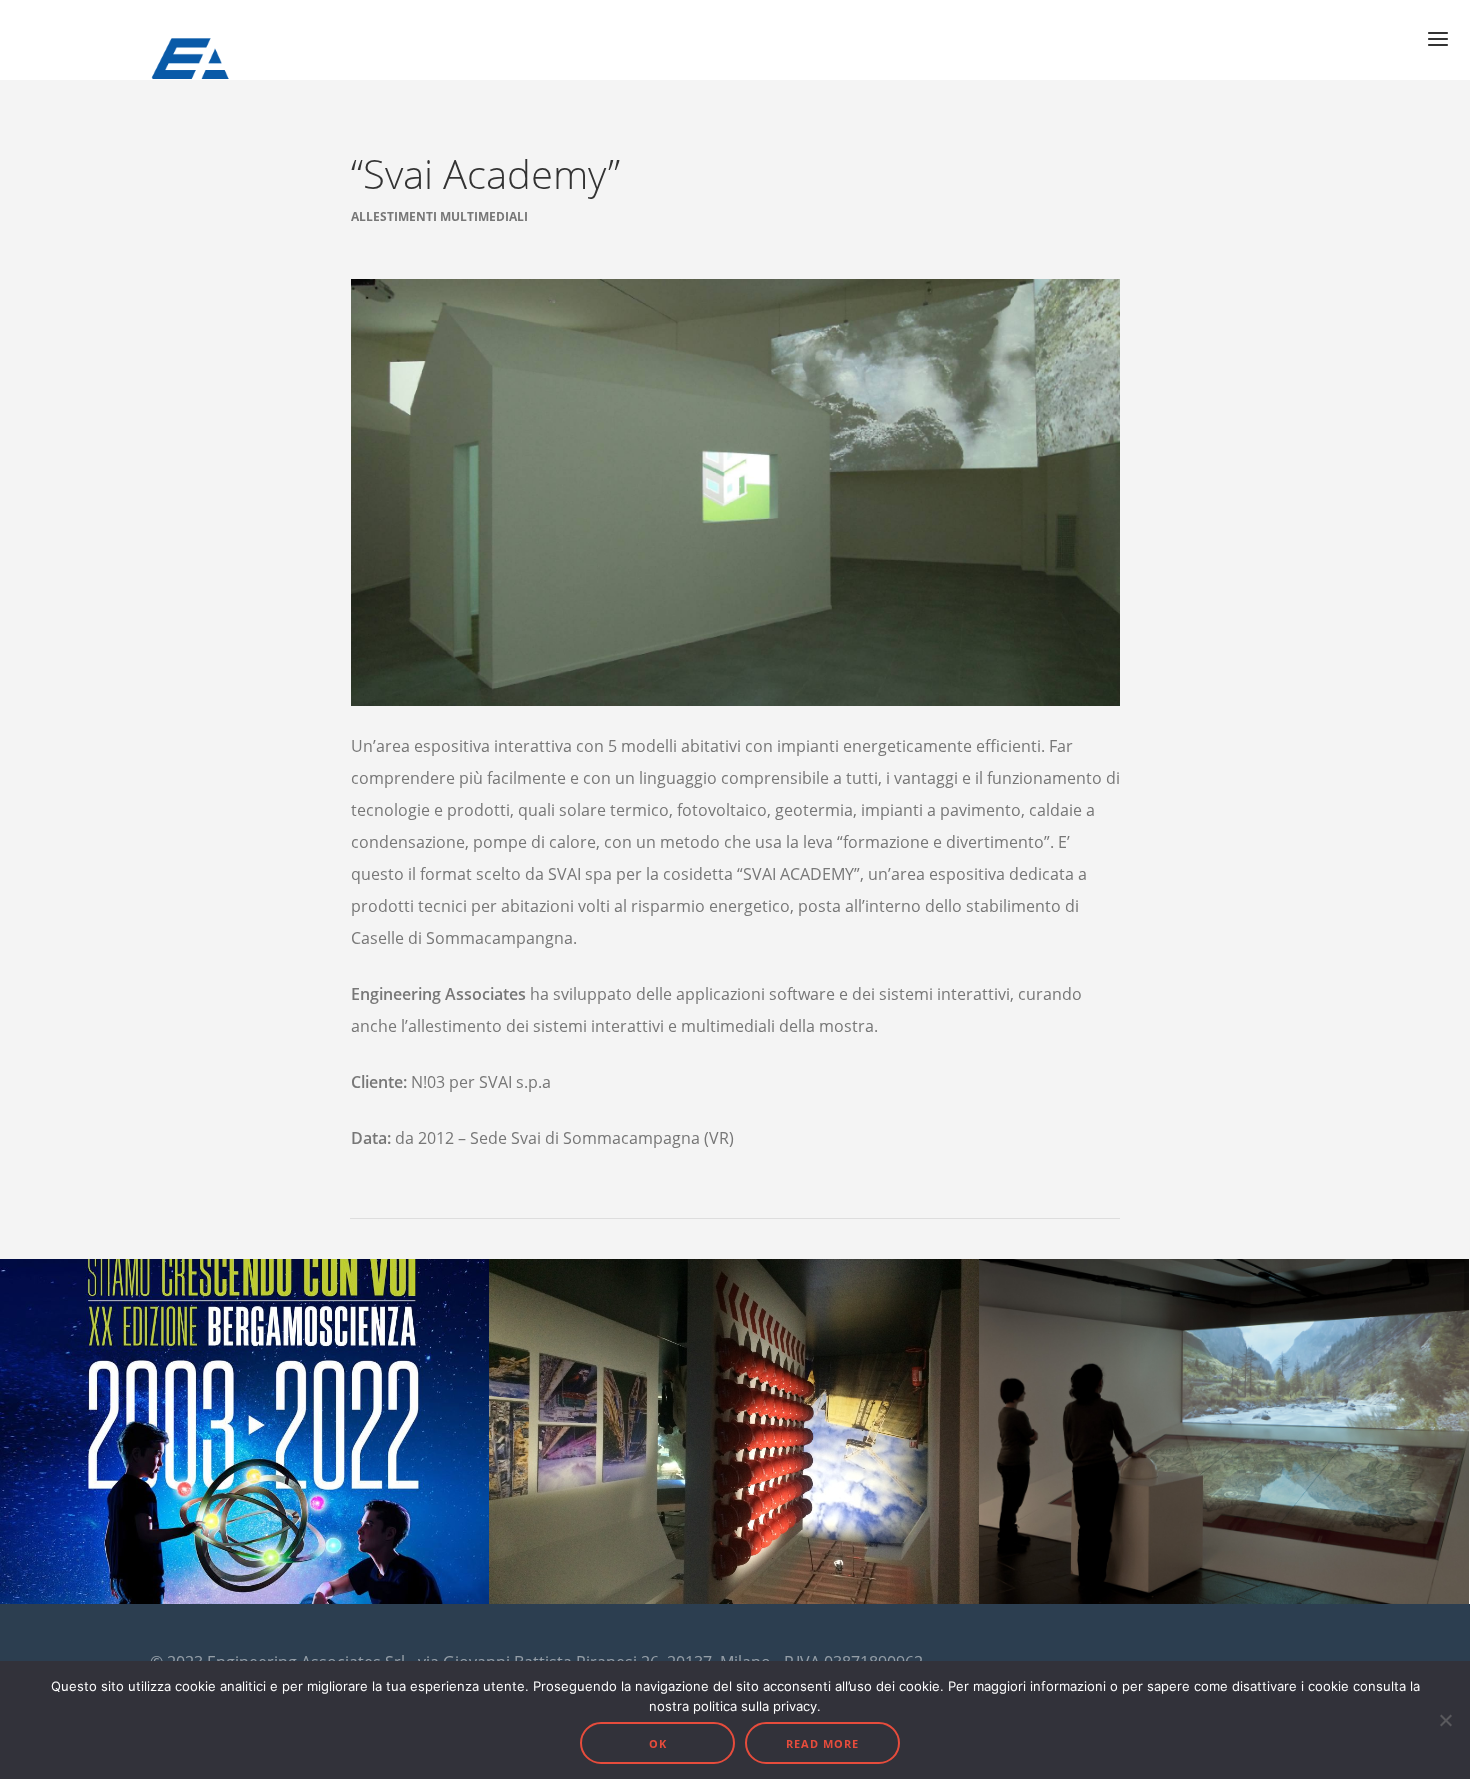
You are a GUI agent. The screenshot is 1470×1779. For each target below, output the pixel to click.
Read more (822, 1743)
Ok (658, 1743)
